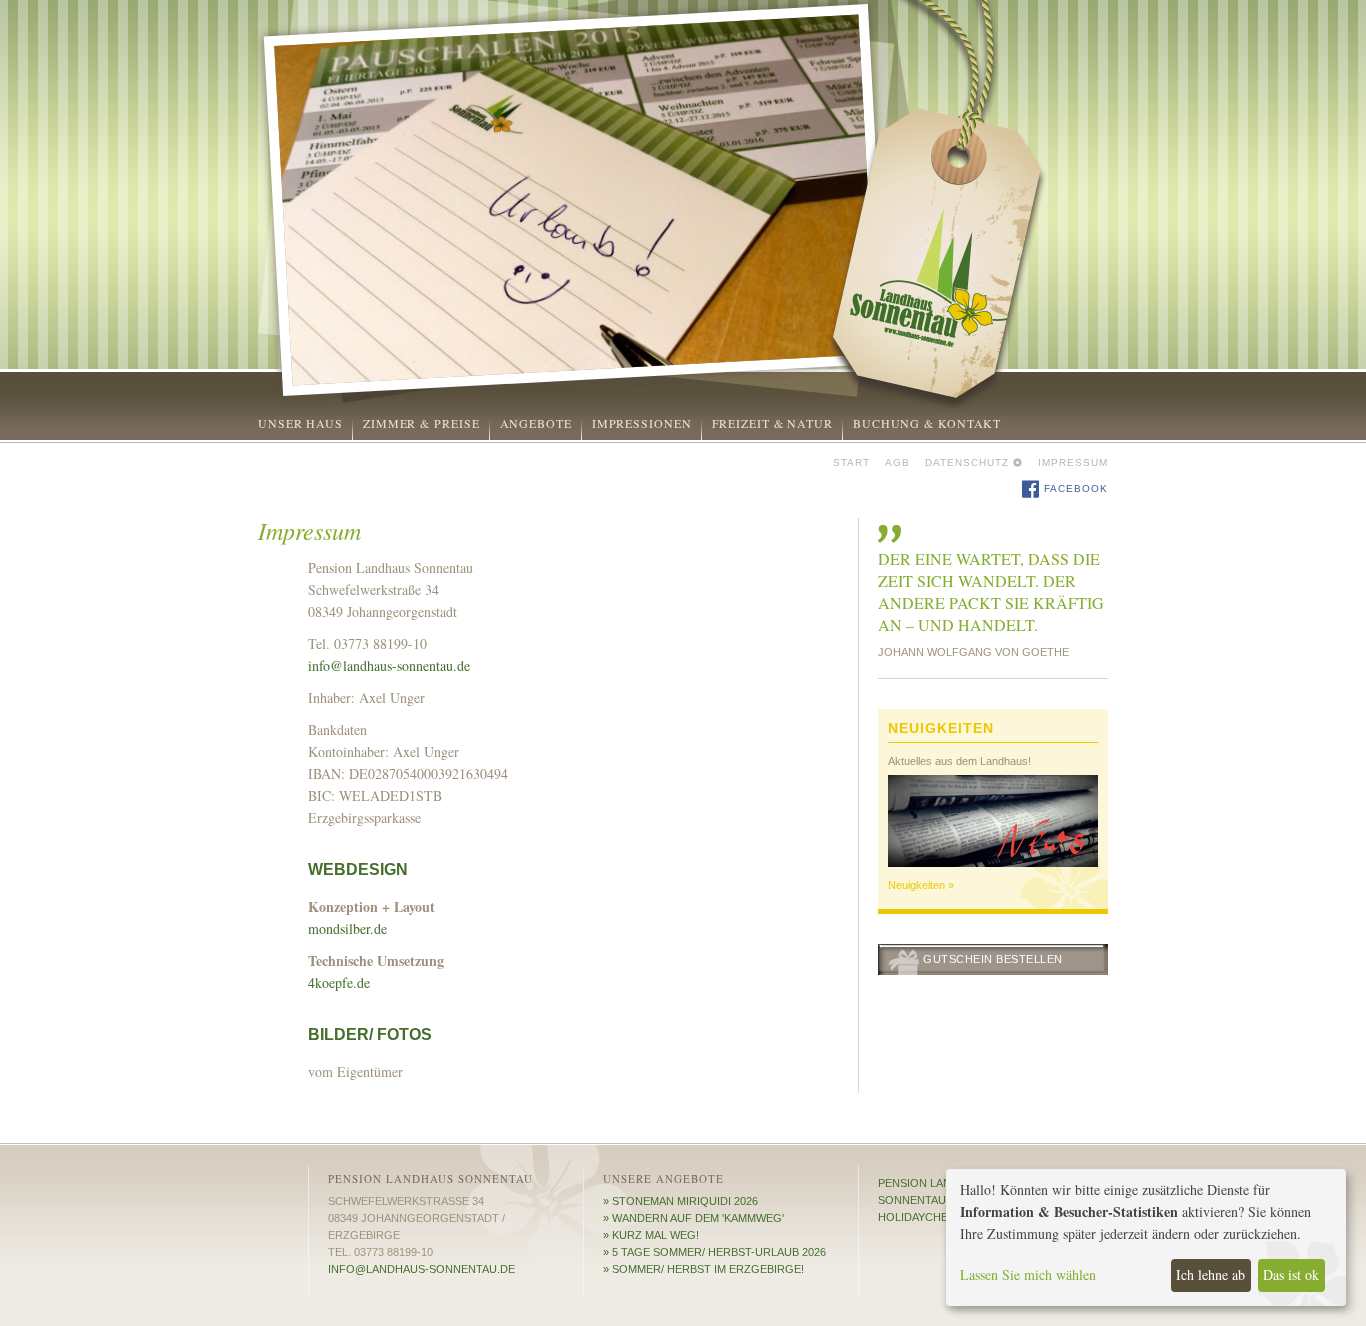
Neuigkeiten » (921, 885)
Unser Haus (300, 423)
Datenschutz (967, 462)
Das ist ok (1291, 1274)
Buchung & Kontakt (927, 423)
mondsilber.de (347, 928)
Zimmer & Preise (421, 423)
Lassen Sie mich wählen (1028, 1274)
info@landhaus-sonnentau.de (389, 665)
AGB (897, 462)
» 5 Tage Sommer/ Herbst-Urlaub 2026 (714, 1252)
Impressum (1073, 462)
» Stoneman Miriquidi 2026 (680, 1201)
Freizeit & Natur (772, 423)
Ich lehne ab (1210, 1274)
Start (851, 462)
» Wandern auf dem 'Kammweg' (693, 1218)
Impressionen (642, 423)
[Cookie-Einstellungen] (1018, 462)
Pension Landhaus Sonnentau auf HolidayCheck (933, 1200)
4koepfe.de (339, 982)
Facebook (1074, 488)
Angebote (536, 423)
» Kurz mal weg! (651, 1235)
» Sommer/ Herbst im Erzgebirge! (703, 1269)
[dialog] (1146, 1237)
